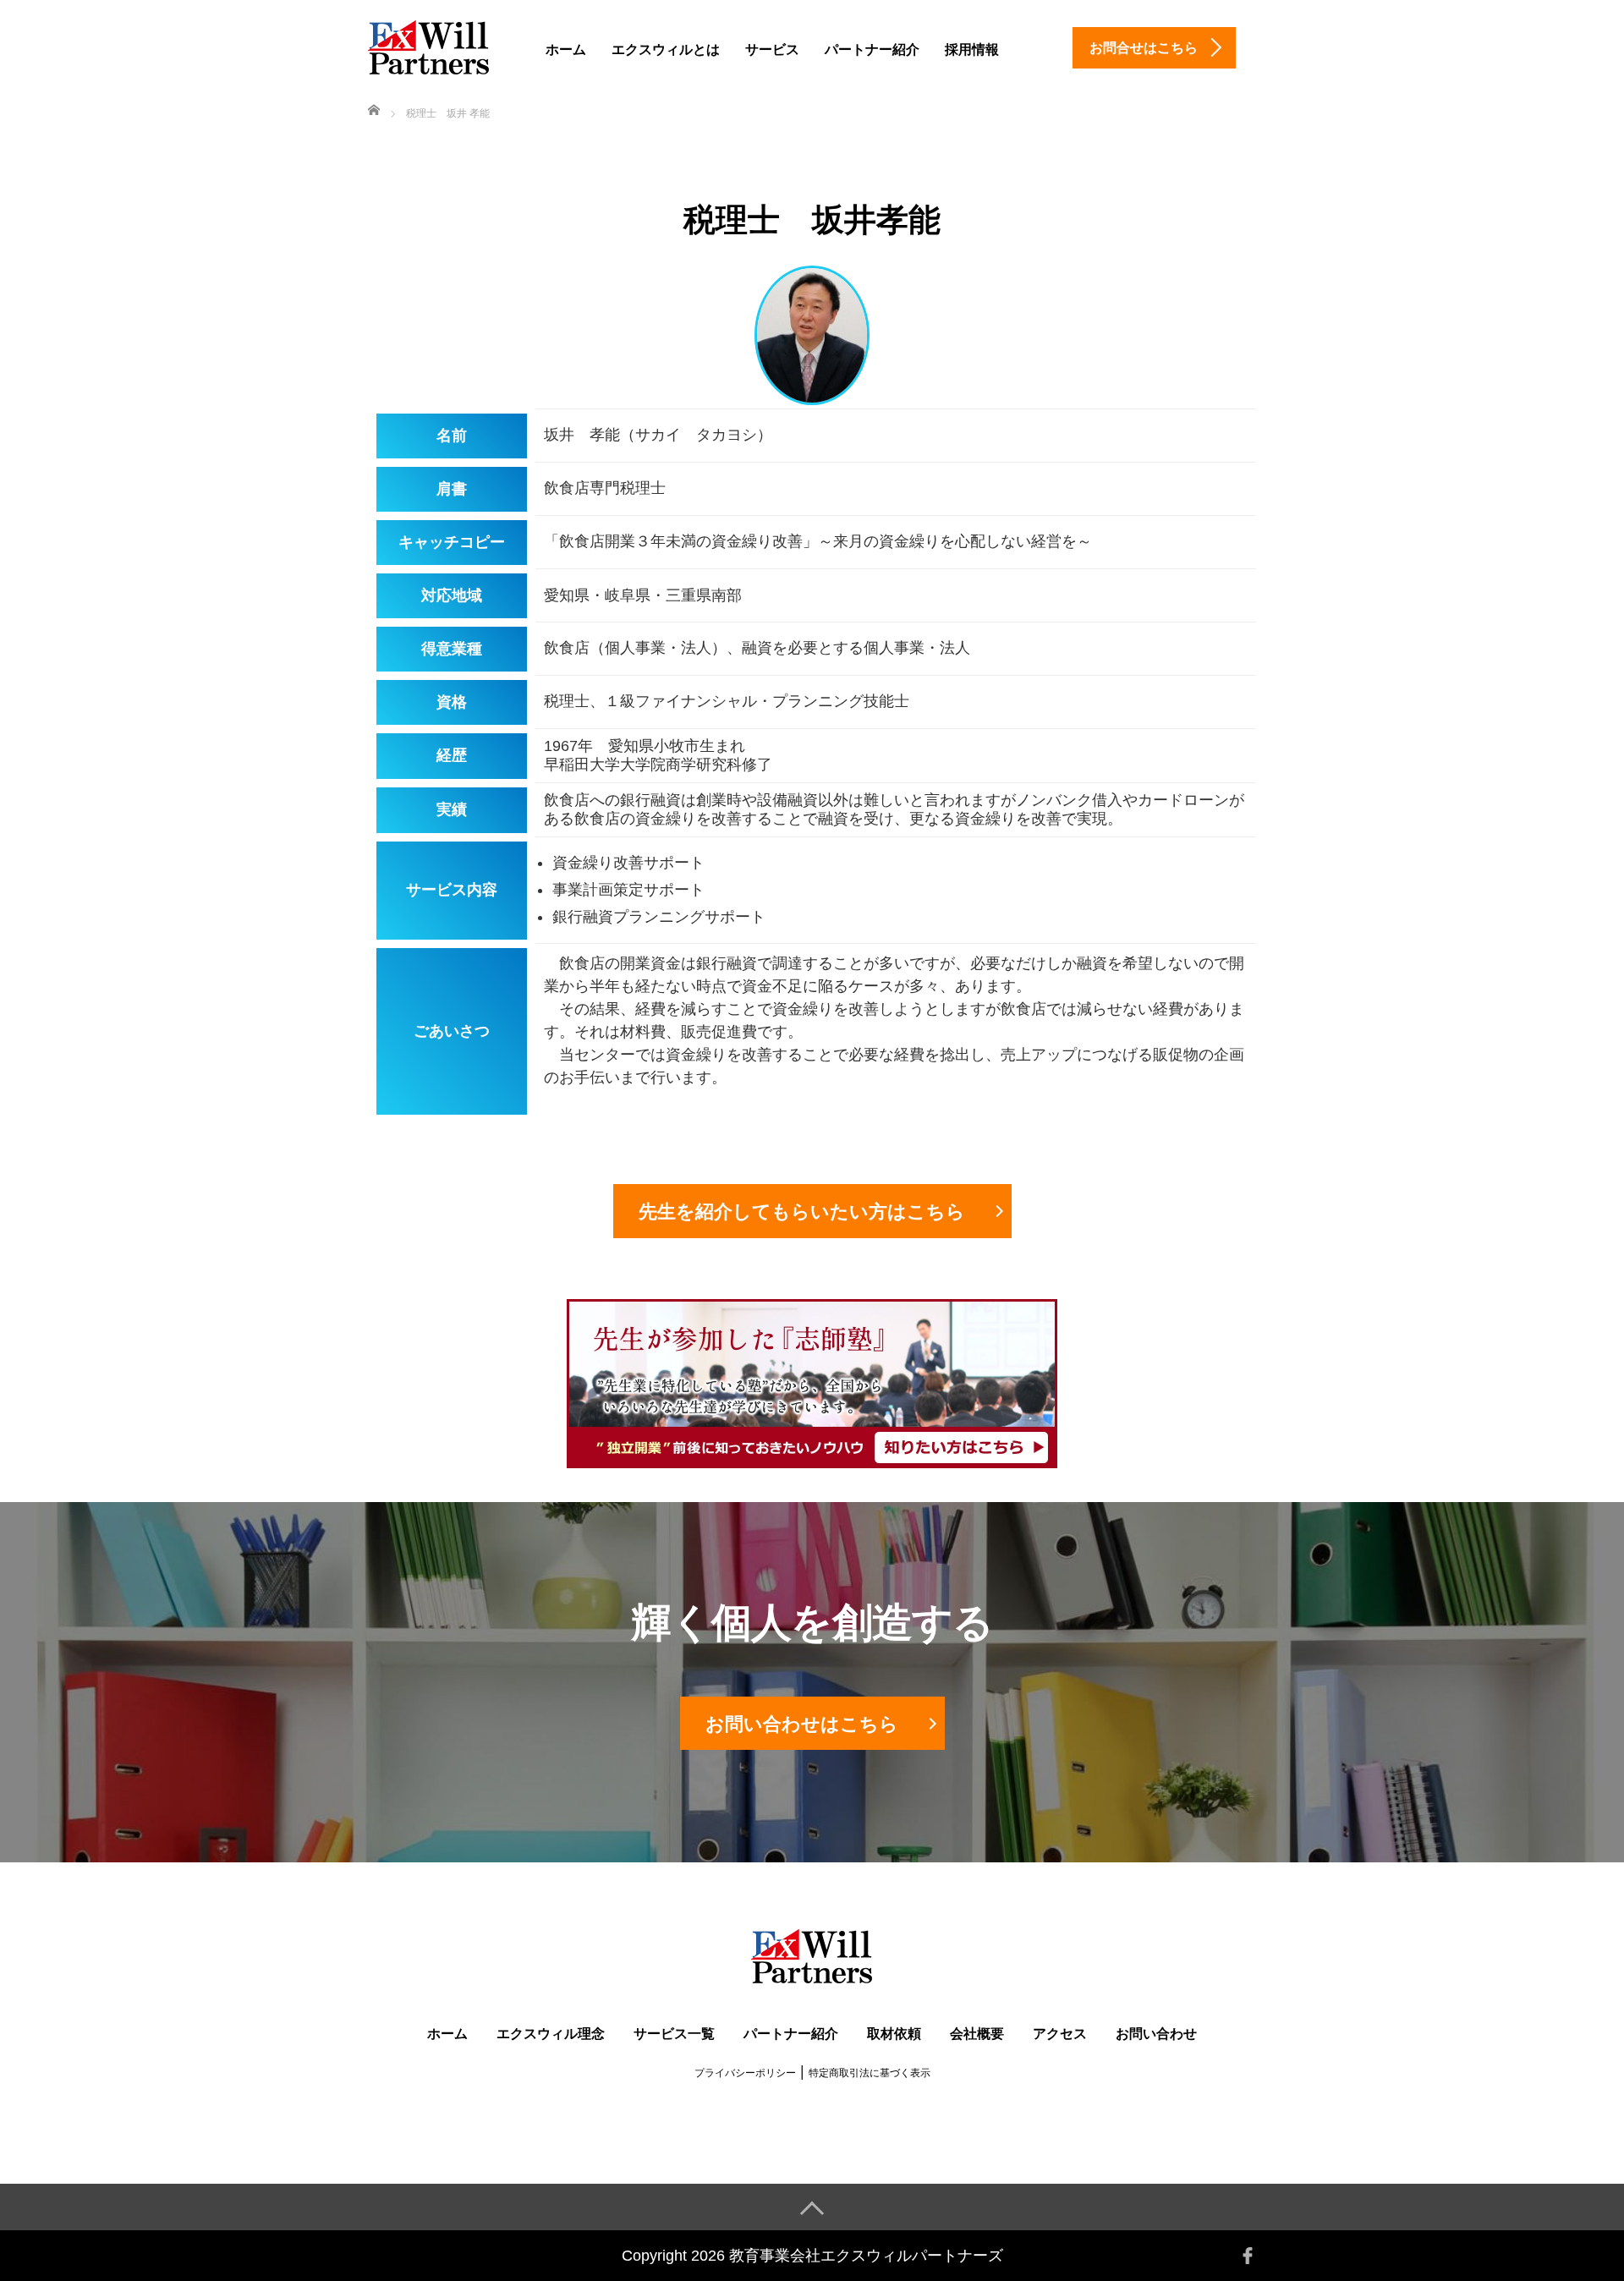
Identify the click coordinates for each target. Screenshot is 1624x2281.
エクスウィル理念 (551, 2034)
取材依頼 (894, 2034)
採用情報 (972, 49)
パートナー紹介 (872, 49)
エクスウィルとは (666, 49)
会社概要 (977, 2034)
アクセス (1060, 2034)
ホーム (566, 49)
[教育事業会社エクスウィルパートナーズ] (429, 45)
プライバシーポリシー (745, 2073)
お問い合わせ (1156, 2034)
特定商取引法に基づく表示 (870, 2073)
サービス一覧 (674, 2034)
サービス (772, 49)
